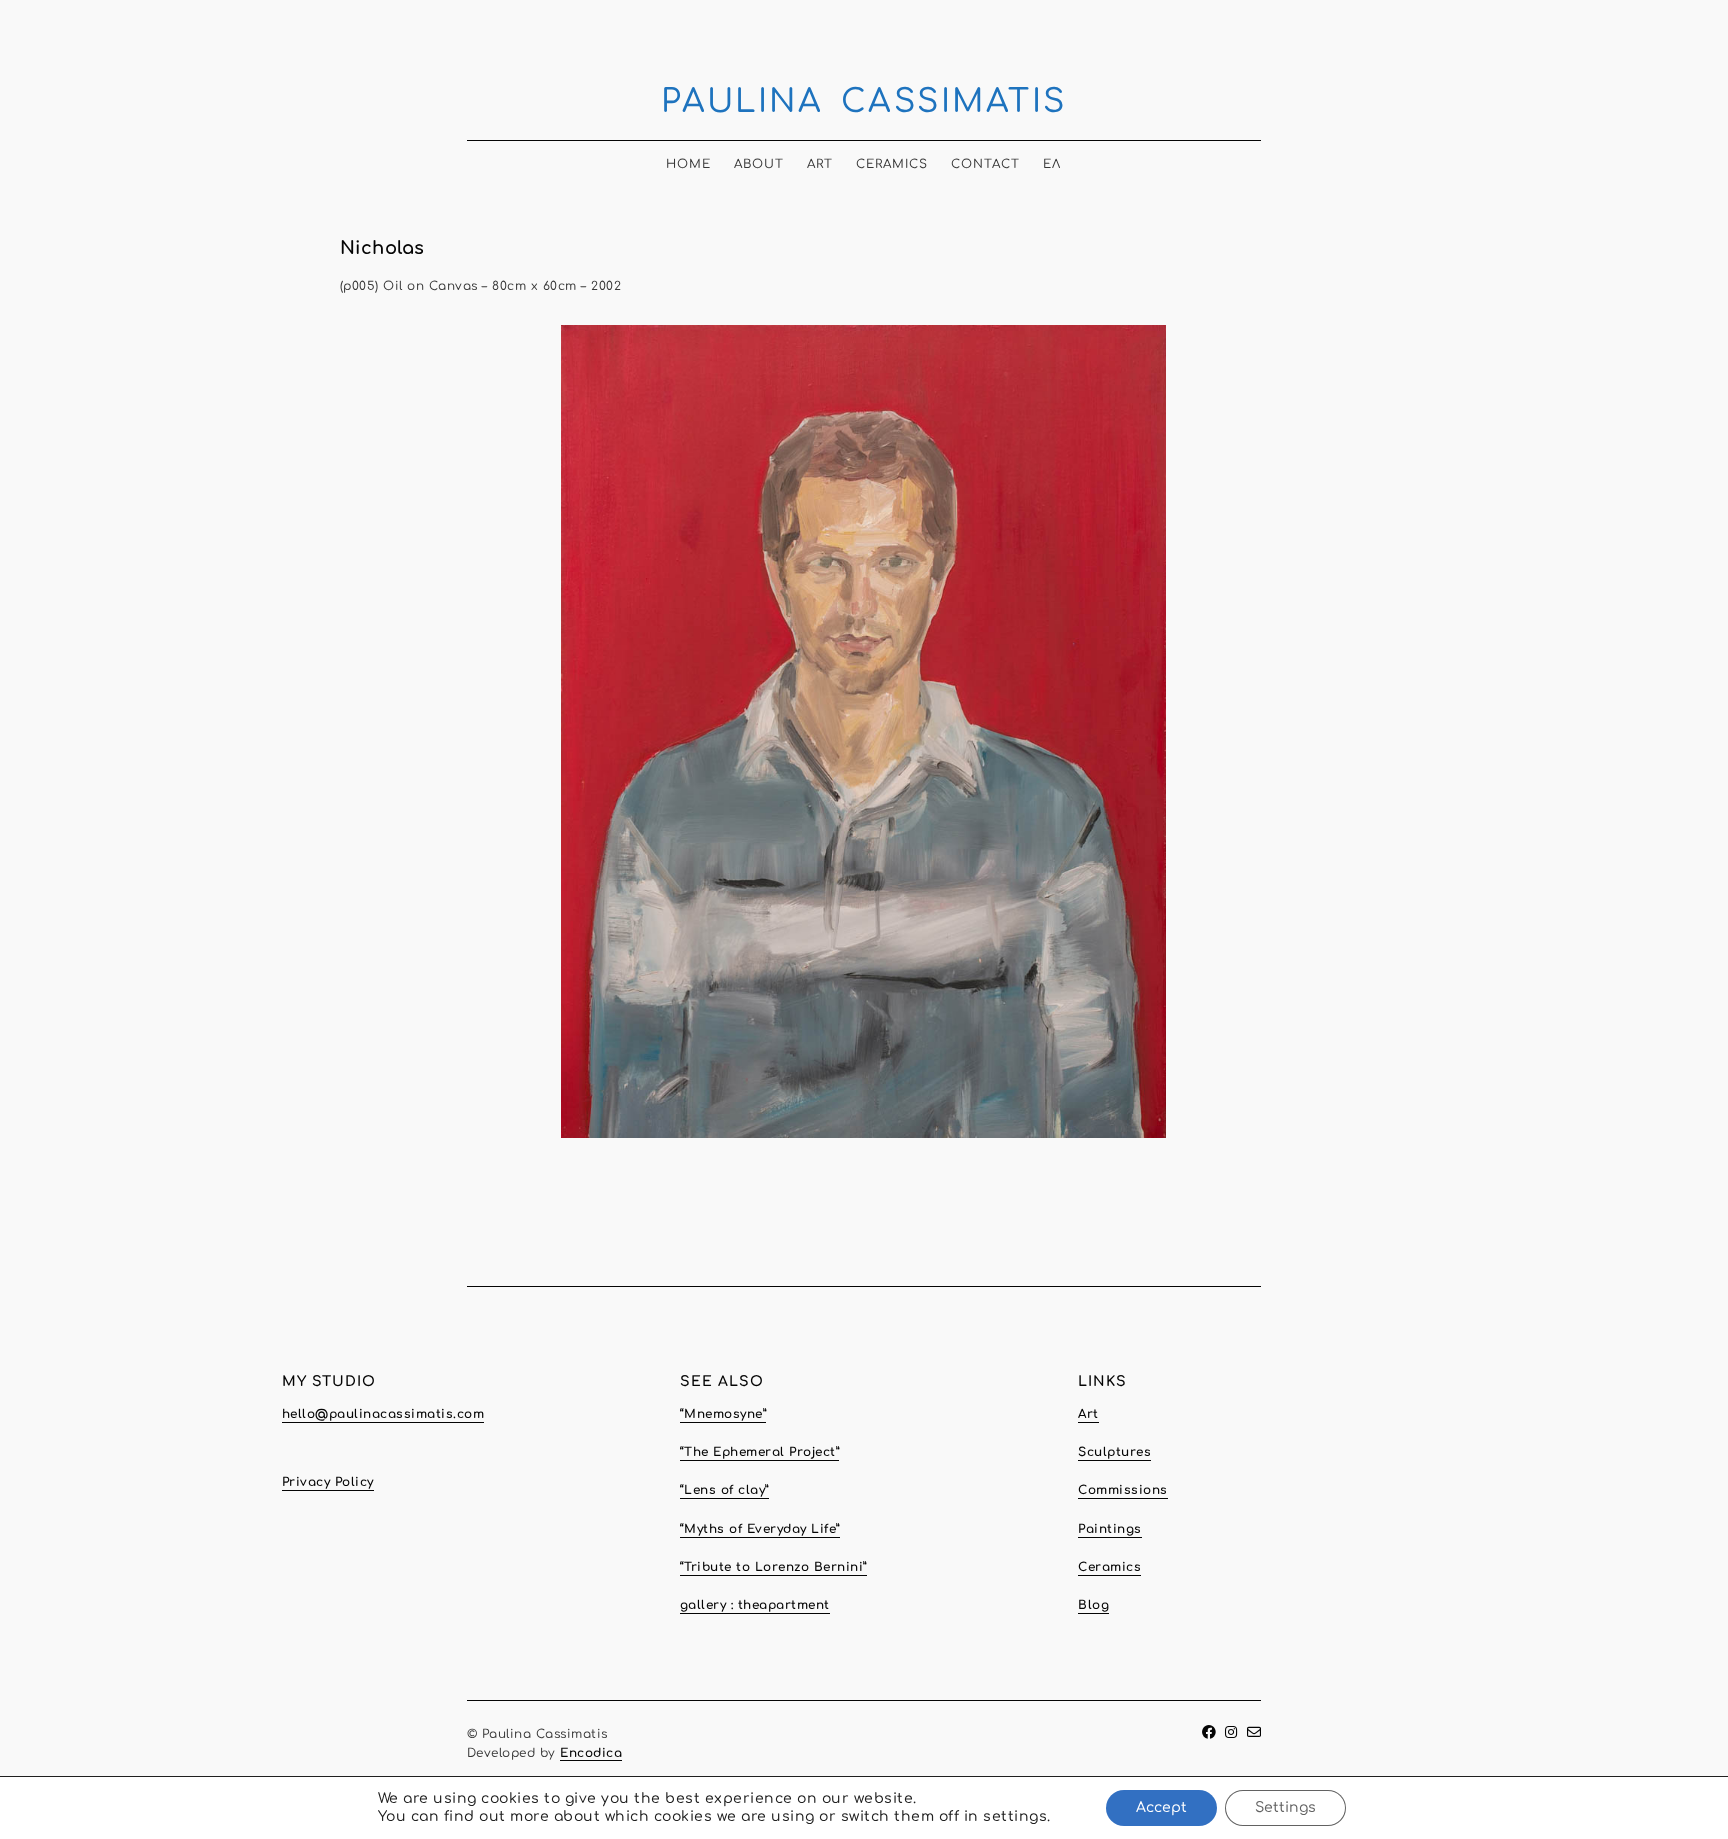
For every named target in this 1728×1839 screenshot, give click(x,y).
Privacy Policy (328, 1482)
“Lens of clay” (724, 1490)
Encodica (591, 1753)
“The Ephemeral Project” (760, 1452)
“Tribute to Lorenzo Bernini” (773, 1567)
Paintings (1110, 1529)
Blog (1093, 1605)
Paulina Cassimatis (864, 101)
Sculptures (1114, 1452)
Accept (1161, 1807)
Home (688, 164)
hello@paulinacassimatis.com (383, 1414)
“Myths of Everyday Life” (760, 1529)
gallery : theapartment (755, 1605)
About (759, 164)
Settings (1285, 1807)
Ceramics (892, 164)
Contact (985, 164)
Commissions (1123, 1490)
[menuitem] (1052, 158)
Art (820, 164)
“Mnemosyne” (723, 1414)
